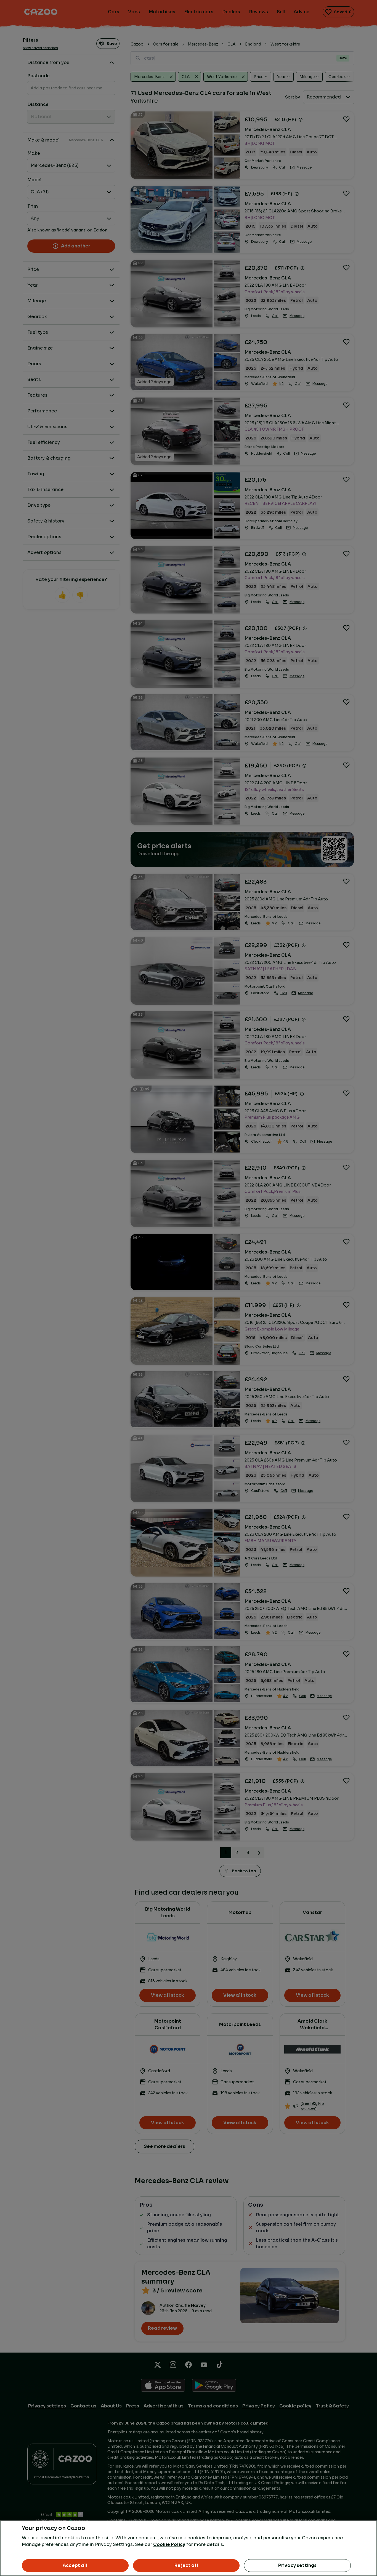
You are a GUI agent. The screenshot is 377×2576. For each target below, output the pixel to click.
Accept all (75, 2565)
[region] (189, 2548)
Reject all (186, 2565)
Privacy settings (298, 2565)
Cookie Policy (169, 2544)
